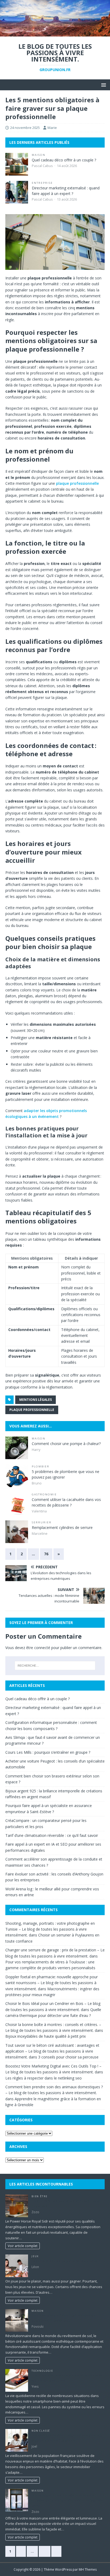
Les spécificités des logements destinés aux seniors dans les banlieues (67, 2438)
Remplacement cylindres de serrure (62, 1527)
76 (46, 1554)
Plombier (41, 1466)
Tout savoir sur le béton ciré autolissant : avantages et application (64, 2318)
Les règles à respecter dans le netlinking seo (44, 2078)
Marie (52, 128)
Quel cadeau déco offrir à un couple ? (64, 160)
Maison (39, 155)
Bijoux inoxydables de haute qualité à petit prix (46, 2036)
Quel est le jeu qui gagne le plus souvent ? (66, 2261)
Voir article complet (23, 2246)
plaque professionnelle (77, 483)
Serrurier (42, 1522)
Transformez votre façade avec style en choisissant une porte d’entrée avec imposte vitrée (68, 2500)
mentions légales (36, 1400)
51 (45, 2551)
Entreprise (42, 183)
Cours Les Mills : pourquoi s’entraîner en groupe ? (48, 1752)
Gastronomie (44, 1494)
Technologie (42, 2371)
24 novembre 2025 (25, 128)
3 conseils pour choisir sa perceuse (68, 2057)
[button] (103, 85)
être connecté (38, 1648)
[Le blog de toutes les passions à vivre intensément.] (55, 33)
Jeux (35, 2256)
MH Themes (88, 2569)
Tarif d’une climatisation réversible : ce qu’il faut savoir (52, 1835)
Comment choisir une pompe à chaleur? (66, 1444)
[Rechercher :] (55, 1666)
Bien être (39, 2196)
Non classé (41, 2431)
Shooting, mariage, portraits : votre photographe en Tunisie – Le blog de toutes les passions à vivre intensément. (50, 1929)
